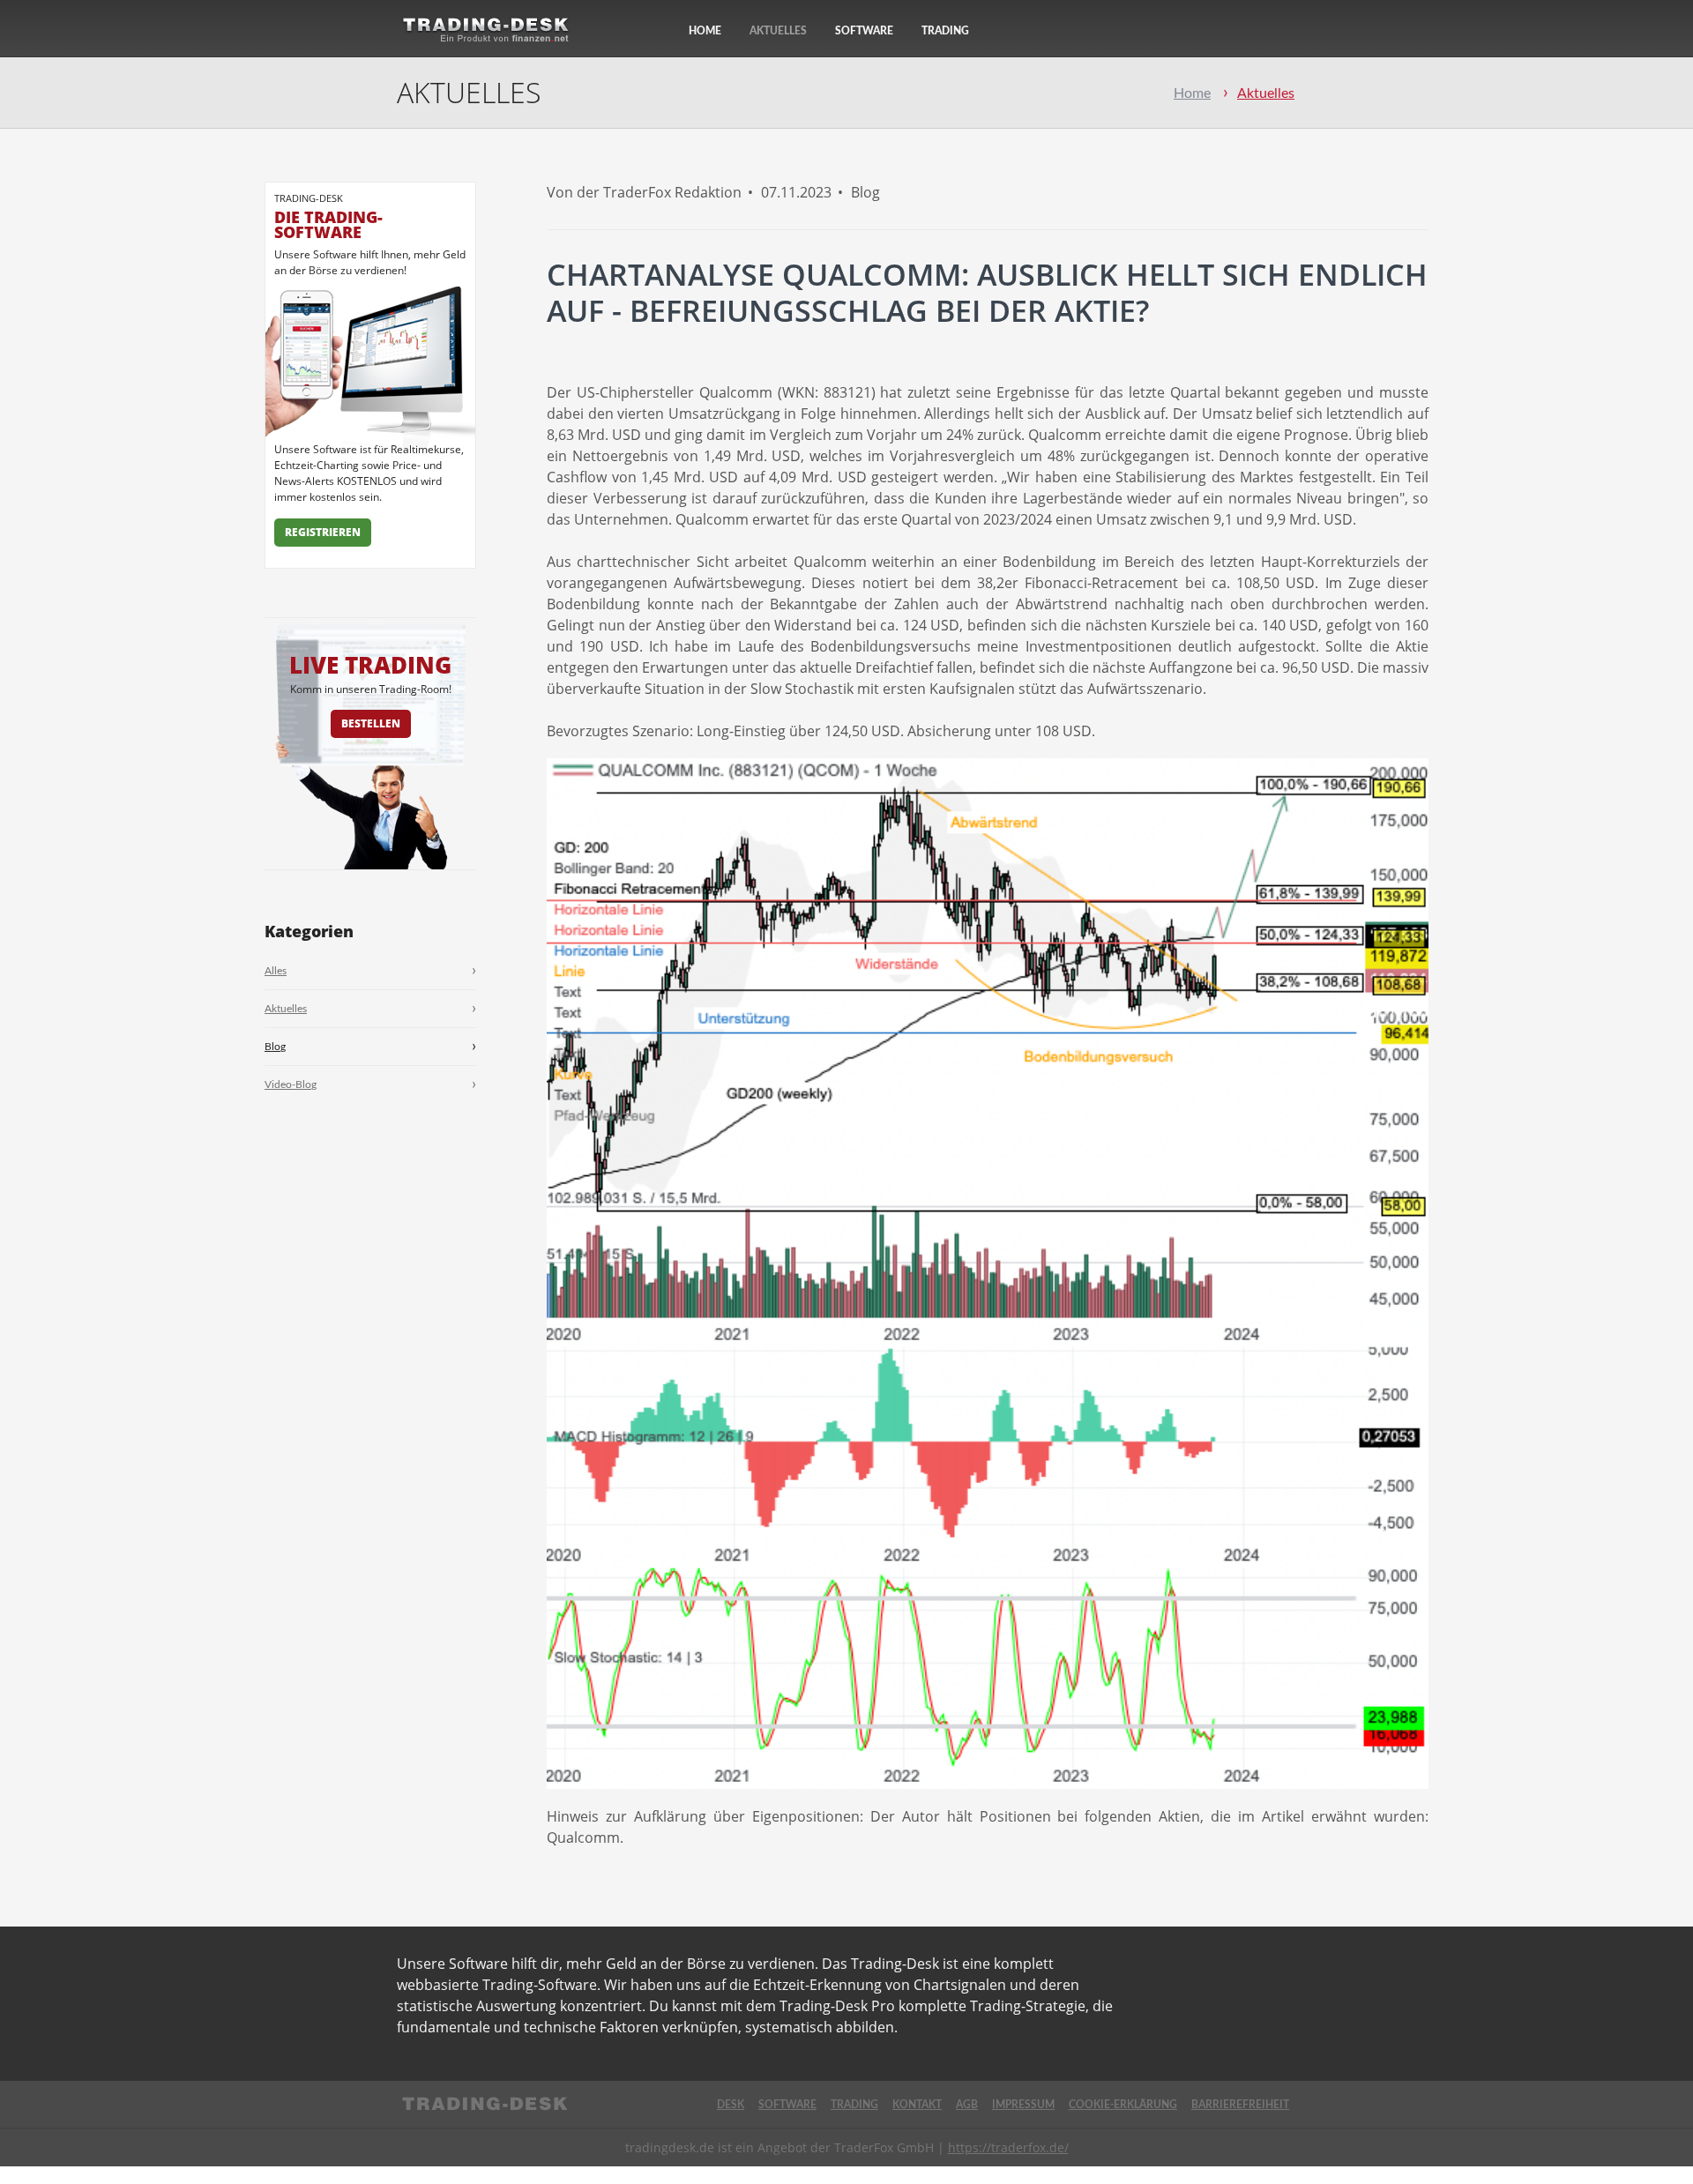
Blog (275, 1047)
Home (705, 31)
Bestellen (371, 723)
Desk (731, 2105)
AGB (967, 2105)
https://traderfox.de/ (1008, 2147)
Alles (276, 971)
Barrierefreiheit (1240, 2105)
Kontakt (917, 2105)
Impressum (1023, 2105)
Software (864, 31)
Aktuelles (778, 31)
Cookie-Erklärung (1123, 2105)
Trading (945, 31)
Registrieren (323, 532)
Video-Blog (291, 1085)
